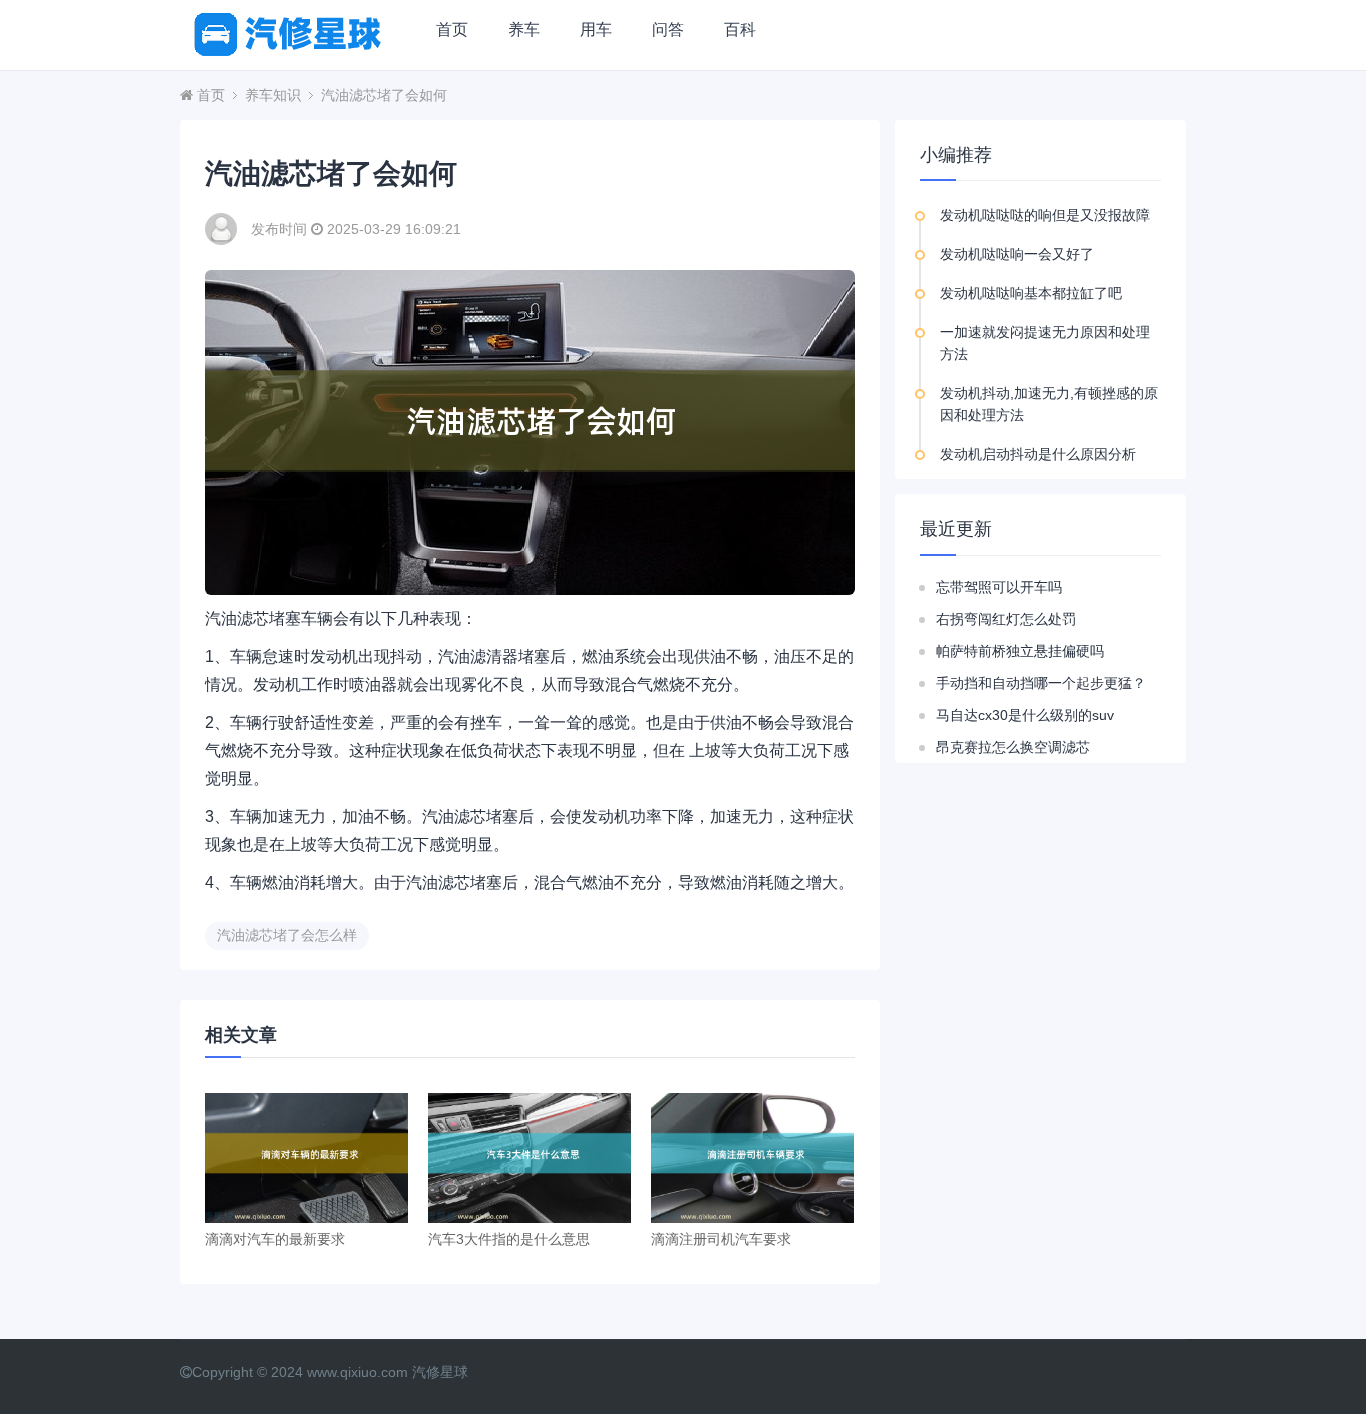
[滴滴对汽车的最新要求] (306, 1158)
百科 (740, 29)
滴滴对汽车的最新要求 (275, 1239)
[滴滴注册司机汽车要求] (752, 1158)
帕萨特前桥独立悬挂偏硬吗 (1020, 651)
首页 (452, 29)
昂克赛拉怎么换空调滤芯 (1013, 747)
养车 (524, 29)
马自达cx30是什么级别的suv (1025, 715)
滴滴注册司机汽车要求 (721, 1239)
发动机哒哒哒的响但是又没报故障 (1045, 215)
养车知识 (273, 95)
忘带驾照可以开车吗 (999, 587)
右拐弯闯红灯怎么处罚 (1006, 619)
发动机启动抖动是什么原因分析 (1038, 454)
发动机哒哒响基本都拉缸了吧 (1031, 293)
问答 (668, 29)
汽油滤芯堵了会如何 (384, 95)
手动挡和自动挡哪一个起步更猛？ (1041, 683)
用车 (596, 29)
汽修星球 (440, 1372)
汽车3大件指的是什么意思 (509, 1239)
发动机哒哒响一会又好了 (1017, 254)
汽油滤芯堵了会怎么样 (287, 935)
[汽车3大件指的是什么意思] (529, 1158)
